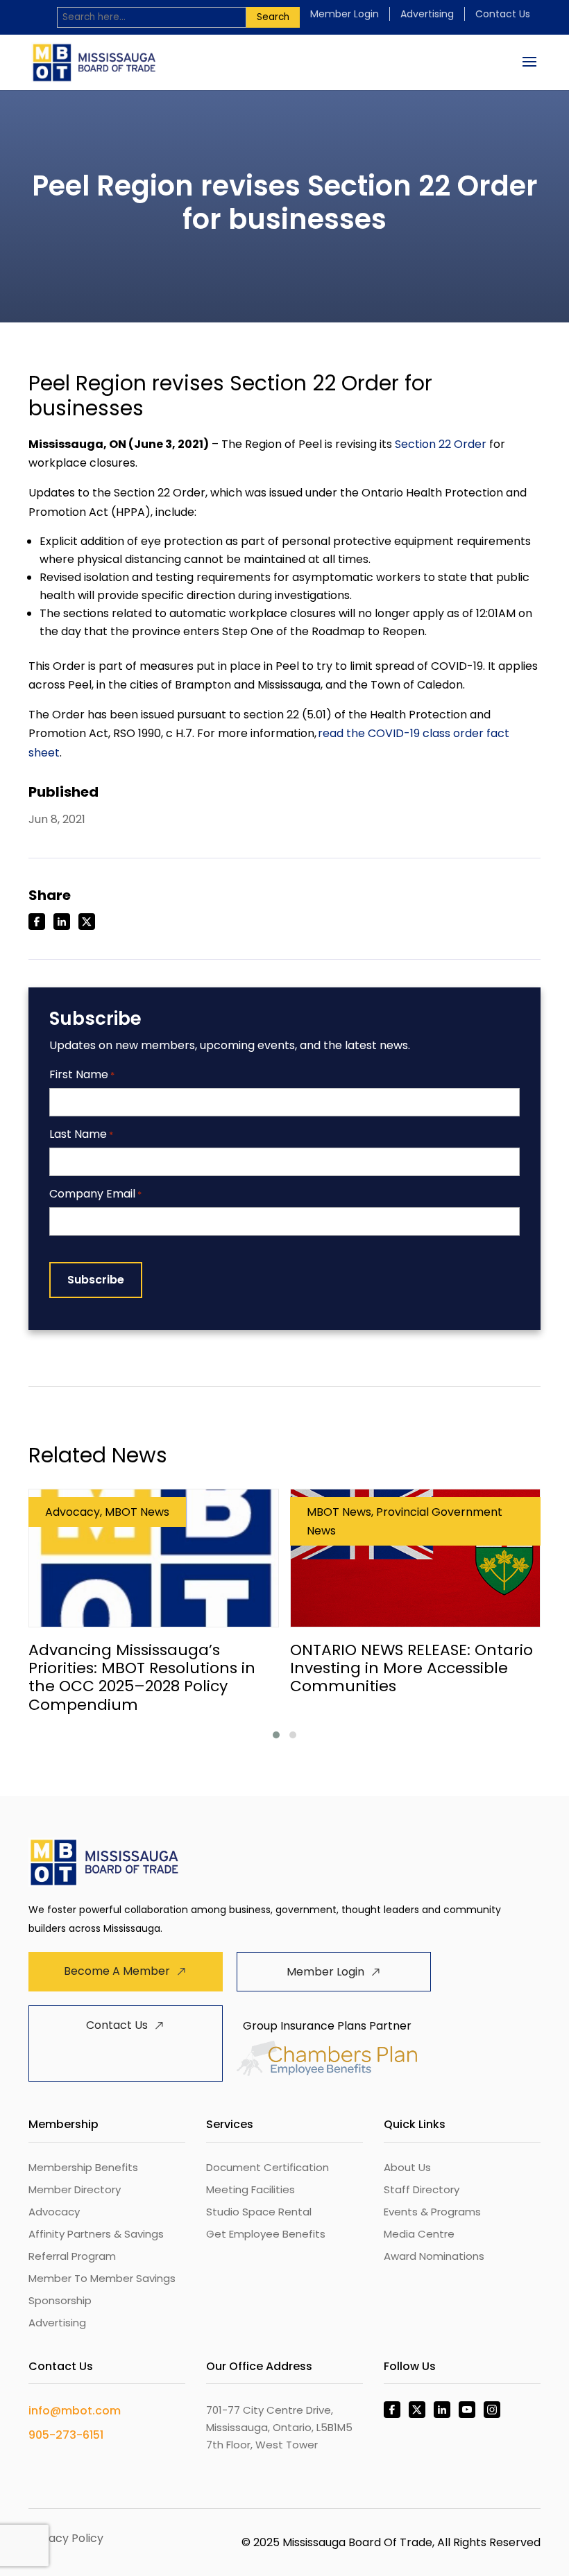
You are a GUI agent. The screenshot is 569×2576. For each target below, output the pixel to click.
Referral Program (72, 2256)
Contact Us (503, 14)
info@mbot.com (75, 2411)
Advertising (427, 14)
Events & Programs (432, 2212)
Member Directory (75, 2189)
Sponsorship (60, 2300)
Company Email (95, 1194)
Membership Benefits (83, 2167)
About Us (407, 2167)
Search (273, 17)
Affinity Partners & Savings (96, 2234)
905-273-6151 (66, 2435)
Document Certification (267, 2167)
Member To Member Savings (102, 2278)
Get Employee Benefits (266, 2234)
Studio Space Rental (259, 2212)
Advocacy (54, 2212)
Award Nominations (434, 2256)
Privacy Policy (66, 2538)
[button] (276, 1735)
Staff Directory (422, 2189)
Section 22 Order (441, 444)
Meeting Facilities (250, 2189)
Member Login (345, 14)
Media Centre (419, 2234)
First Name (82, 1075)
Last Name (81, 1135)
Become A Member (117, 1971)
